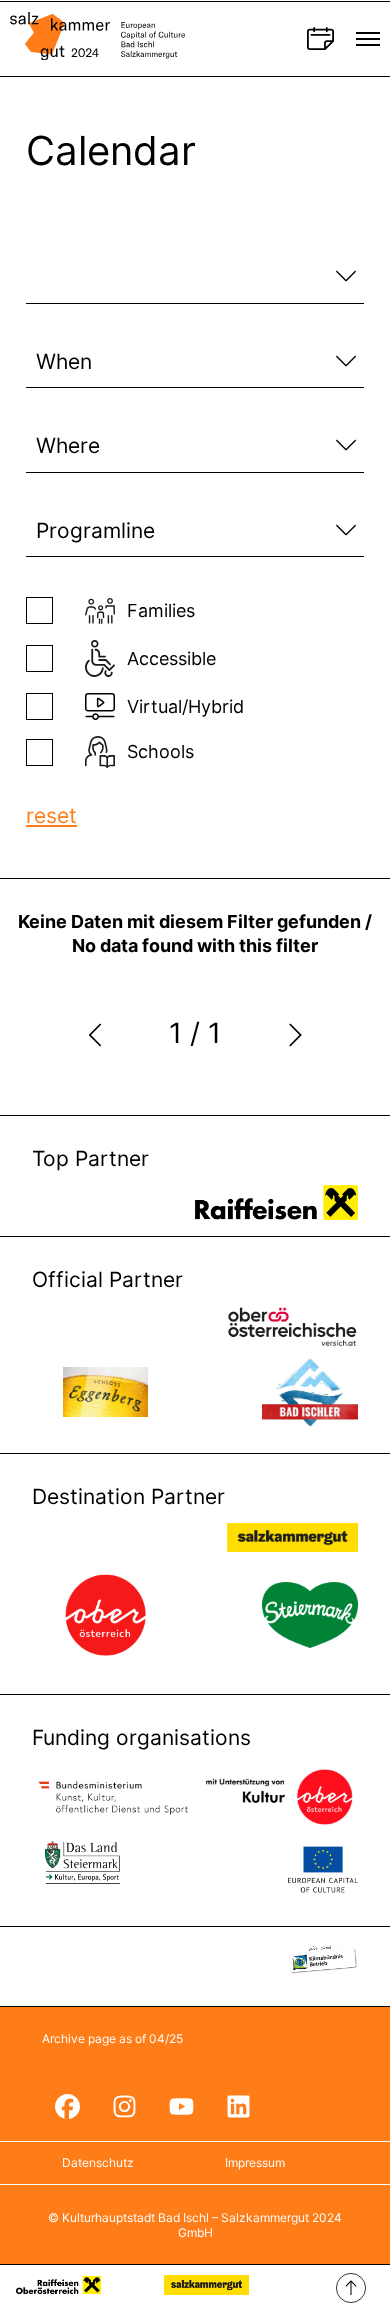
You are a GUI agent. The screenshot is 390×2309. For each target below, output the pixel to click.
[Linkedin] (238, 2106)
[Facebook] (67, 2106)
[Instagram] (124, 2106)
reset (51, 815)
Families (161, 610)
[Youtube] (181, 2106)
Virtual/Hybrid (185, 706)
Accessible (171, 658)
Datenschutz (98, 2162)
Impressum (255, 2162)
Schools (160, 751)
